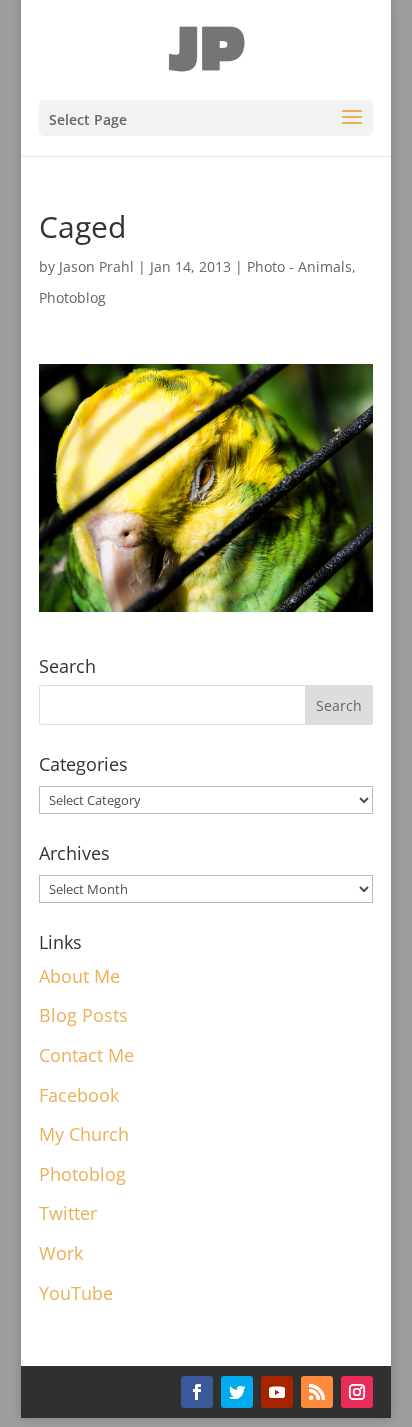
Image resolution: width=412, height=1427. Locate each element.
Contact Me (86, 1055)
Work (61, 1253)
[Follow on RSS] (317, 1392)
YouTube (76, 1293)
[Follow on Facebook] (197, 1392)
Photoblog (72, 297)
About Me (79, 976)
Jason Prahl (96, 266)
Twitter (68, 1213)
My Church (84, 1134)
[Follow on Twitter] (237, 1392)
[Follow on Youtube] (277, 1392)
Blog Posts (83, 1015)
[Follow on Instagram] (357, 1392)
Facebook (79, 1095)
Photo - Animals (299, 266)
